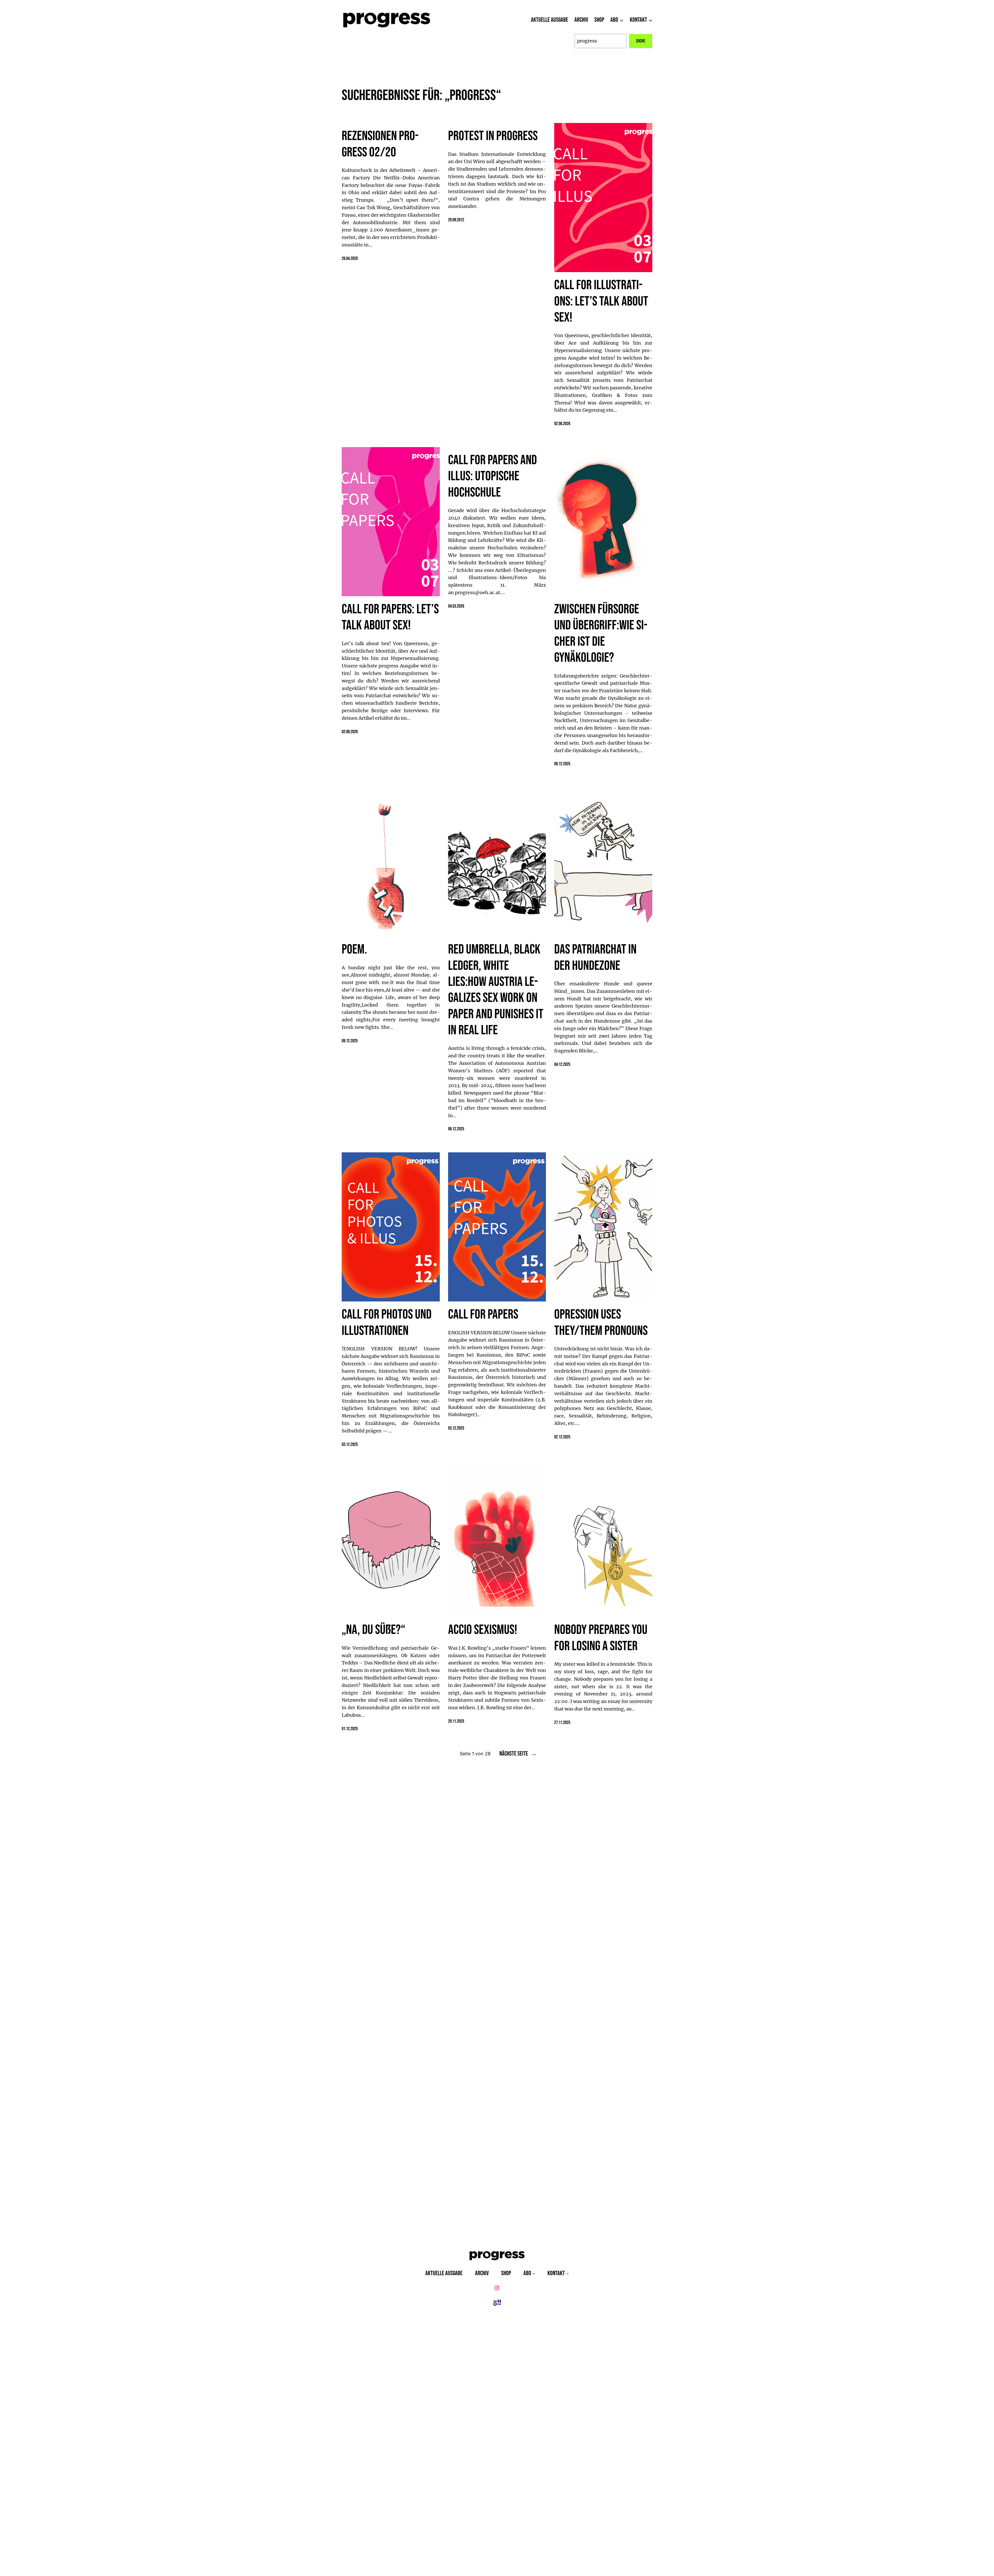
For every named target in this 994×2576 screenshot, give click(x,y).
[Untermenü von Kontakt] (651, 20)
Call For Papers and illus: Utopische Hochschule (492, 476)
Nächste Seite (518, 1754)
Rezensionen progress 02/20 (380, 144)
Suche (641, 41)
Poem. (354, 950)
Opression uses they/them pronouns (601, 1323)
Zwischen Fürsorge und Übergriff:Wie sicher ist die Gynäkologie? (601, 634)
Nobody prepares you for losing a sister (601, 1638)
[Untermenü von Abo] (622, 20)
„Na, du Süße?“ (373, 1630)
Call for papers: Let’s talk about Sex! (390, 617)
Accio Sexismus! (483, 1630)
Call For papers (483, 1315)
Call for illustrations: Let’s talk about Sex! (601, 301)
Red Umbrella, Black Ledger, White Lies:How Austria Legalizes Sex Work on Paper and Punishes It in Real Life (496, 990)
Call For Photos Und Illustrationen (387, 1323)
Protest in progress (493, 136)
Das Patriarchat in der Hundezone (595, 958)
